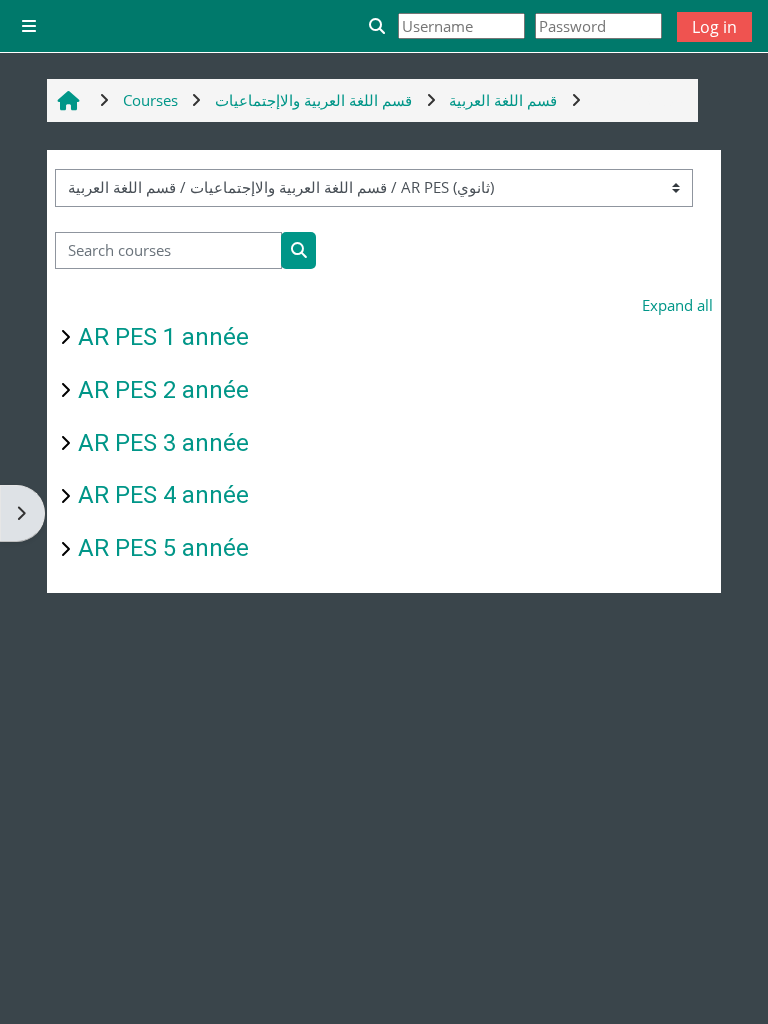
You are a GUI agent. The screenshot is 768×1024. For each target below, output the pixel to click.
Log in (714, 27)
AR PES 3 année (163, 443)
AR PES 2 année (163, 390)
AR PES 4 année (163, 495)
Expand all (677, 305)
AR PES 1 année (163, 337)
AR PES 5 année (163, 548)
